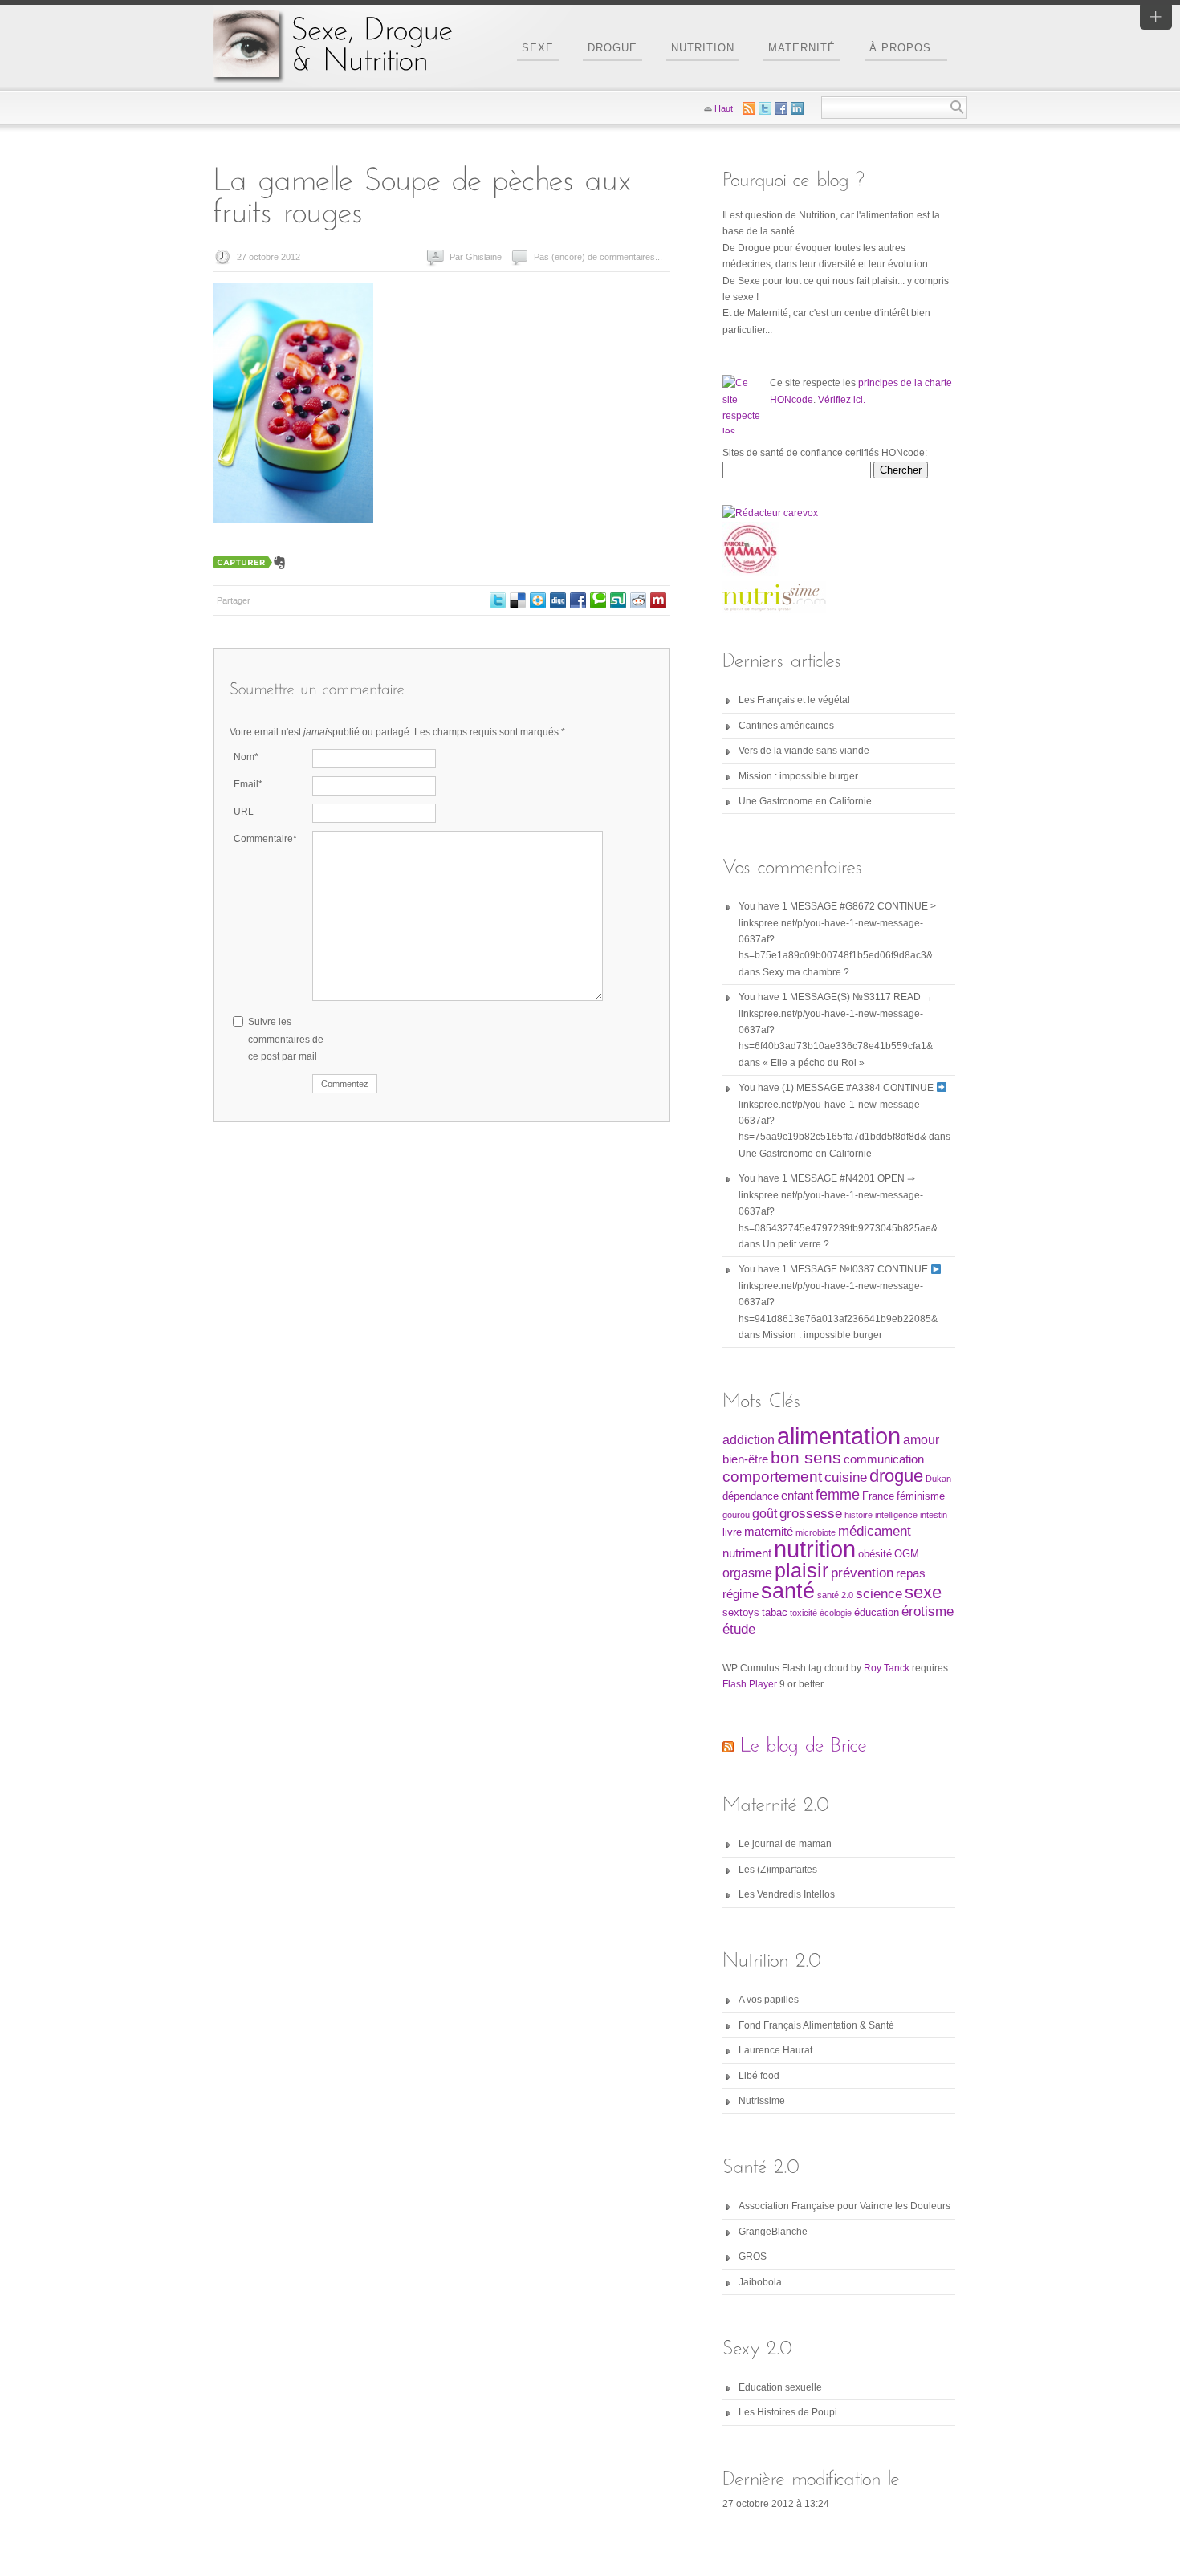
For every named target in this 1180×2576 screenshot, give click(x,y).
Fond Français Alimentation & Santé (816, 2025)
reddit (638, 600)
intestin (934, 1515)
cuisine (846, 1477)
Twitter (498, 600)
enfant (797, 1496)
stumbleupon (618, 600)
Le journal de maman (785, 1844)
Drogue (612, 48)
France (878, 1496)
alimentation (839, 1436)
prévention (862, 1573)
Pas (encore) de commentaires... (598, 257)
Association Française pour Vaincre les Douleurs (844, 2206)
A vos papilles (769, 2000)
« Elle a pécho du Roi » (814, 1063)
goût (765, 1514)
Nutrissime (762, 2101)
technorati (598, 600)
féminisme (921, 1496)
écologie (836, 1613)
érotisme (928, 1611)
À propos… (906, 48)
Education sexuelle (780, 2387)
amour (921, 1440)
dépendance (751, 1496)
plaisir (802, 1570)
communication (884, 1459)
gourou (736, 1515)
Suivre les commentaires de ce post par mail (286, 1039)
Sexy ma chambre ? (806, 972)
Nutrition (703, 48)
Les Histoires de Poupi (788, 2412)
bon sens (806, 1457)
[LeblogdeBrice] (804, 1745)
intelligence (896, 1515)
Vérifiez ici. (842, 400)
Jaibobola (760, 2282)
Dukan (938, 1479)
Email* (248, 784)
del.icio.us (518, 600)
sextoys (741, 1612)
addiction (749, 1440)
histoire (859, 1515)
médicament (875, 1531)
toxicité (804, 1613)
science (879, 1593)
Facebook (781, 108)
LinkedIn (797, 108)
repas (911, 1573)
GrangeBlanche (773, 2232)
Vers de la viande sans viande (804, 751)
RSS (749, 108)
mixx (658, 600)
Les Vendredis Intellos (787, 1894)
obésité (875, 1554)
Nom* (246, 757)
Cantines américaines (786, 726)
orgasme (747, 1573)
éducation (877, 1612)
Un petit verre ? (796, 1244)
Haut (724, 108)
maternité (769, 1532)
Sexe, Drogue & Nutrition (333, 45)
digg (558, 600)
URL (244, 812)
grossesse (811, 1513)
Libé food (759, 2076)
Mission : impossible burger (798, 776)
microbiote (816, 1532)
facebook (578, 600)
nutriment (747, 1553)
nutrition (815, 1549)
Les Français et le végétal (794, 700)
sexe (923, 1592)
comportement (772, 1477)
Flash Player (750, 1684)
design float (538, 600)
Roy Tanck (887, 1668)
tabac (775, 1612)
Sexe (538, 48)
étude (739, 1629)
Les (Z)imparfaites (778, 1870)
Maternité (802, 48)
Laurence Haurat (775, 2050)
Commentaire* (265, 839)
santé (788, 1591)
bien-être (745, 1459)
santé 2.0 (835, 1595)
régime (741, 1594)
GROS (753, 2257)
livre (732, 1532)
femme (838, 1495)
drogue (896, 1476)
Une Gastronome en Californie (805, 801)
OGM (907, 1554)
